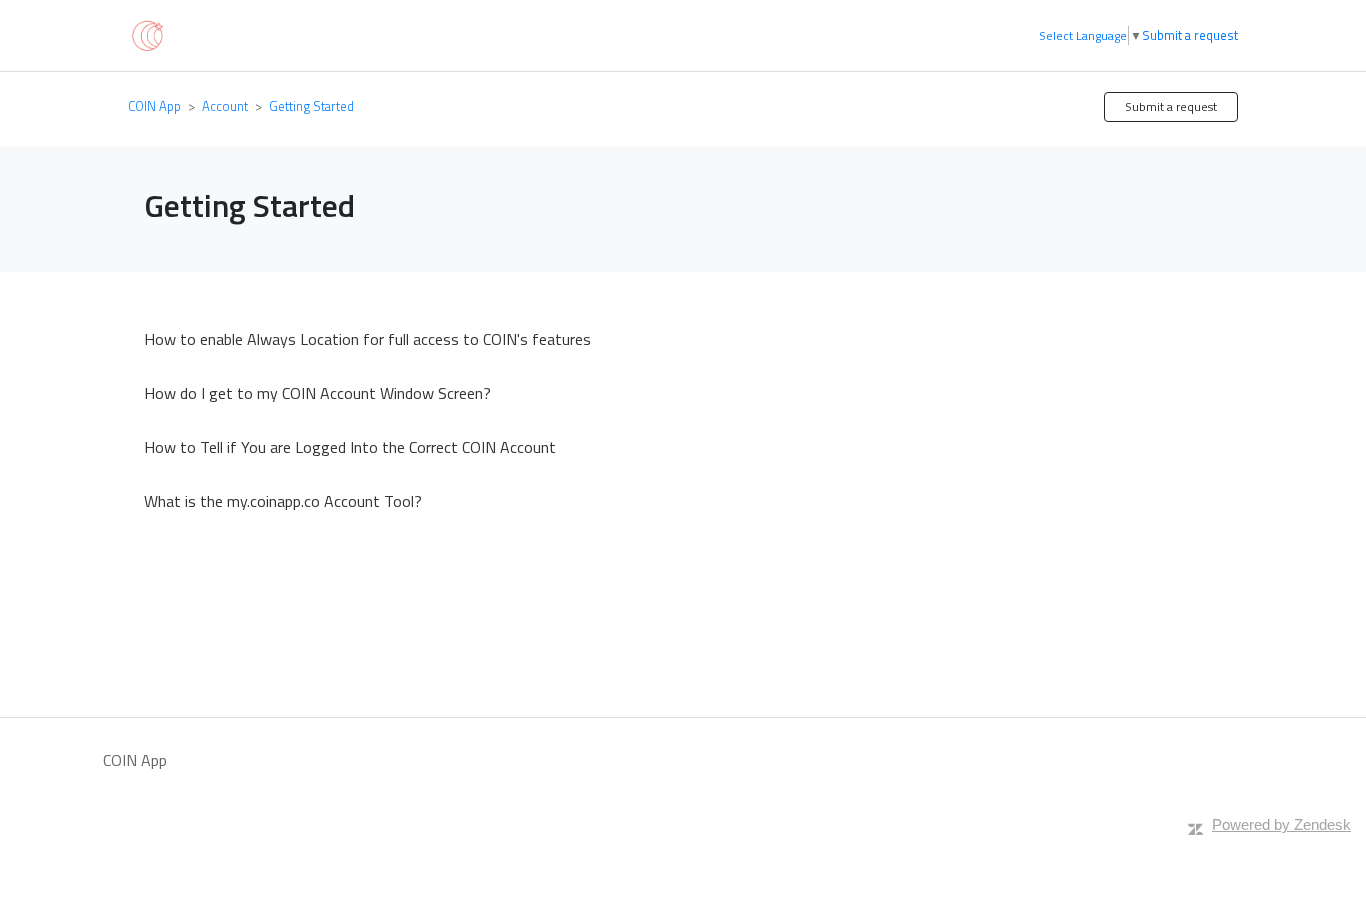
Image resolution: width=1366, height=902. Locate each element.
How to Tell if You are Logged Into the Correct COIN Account (350, 447)
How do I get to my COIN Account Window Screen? (317, 393)
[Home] (146, 34)
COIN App (154, 106)
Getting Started (311, 106)
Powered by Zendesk (1281, 824)
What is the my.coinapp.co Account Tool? (283, 501)
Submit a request (1190, 35)
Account (225, 106)
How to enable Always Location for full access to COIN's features (367, 339)
